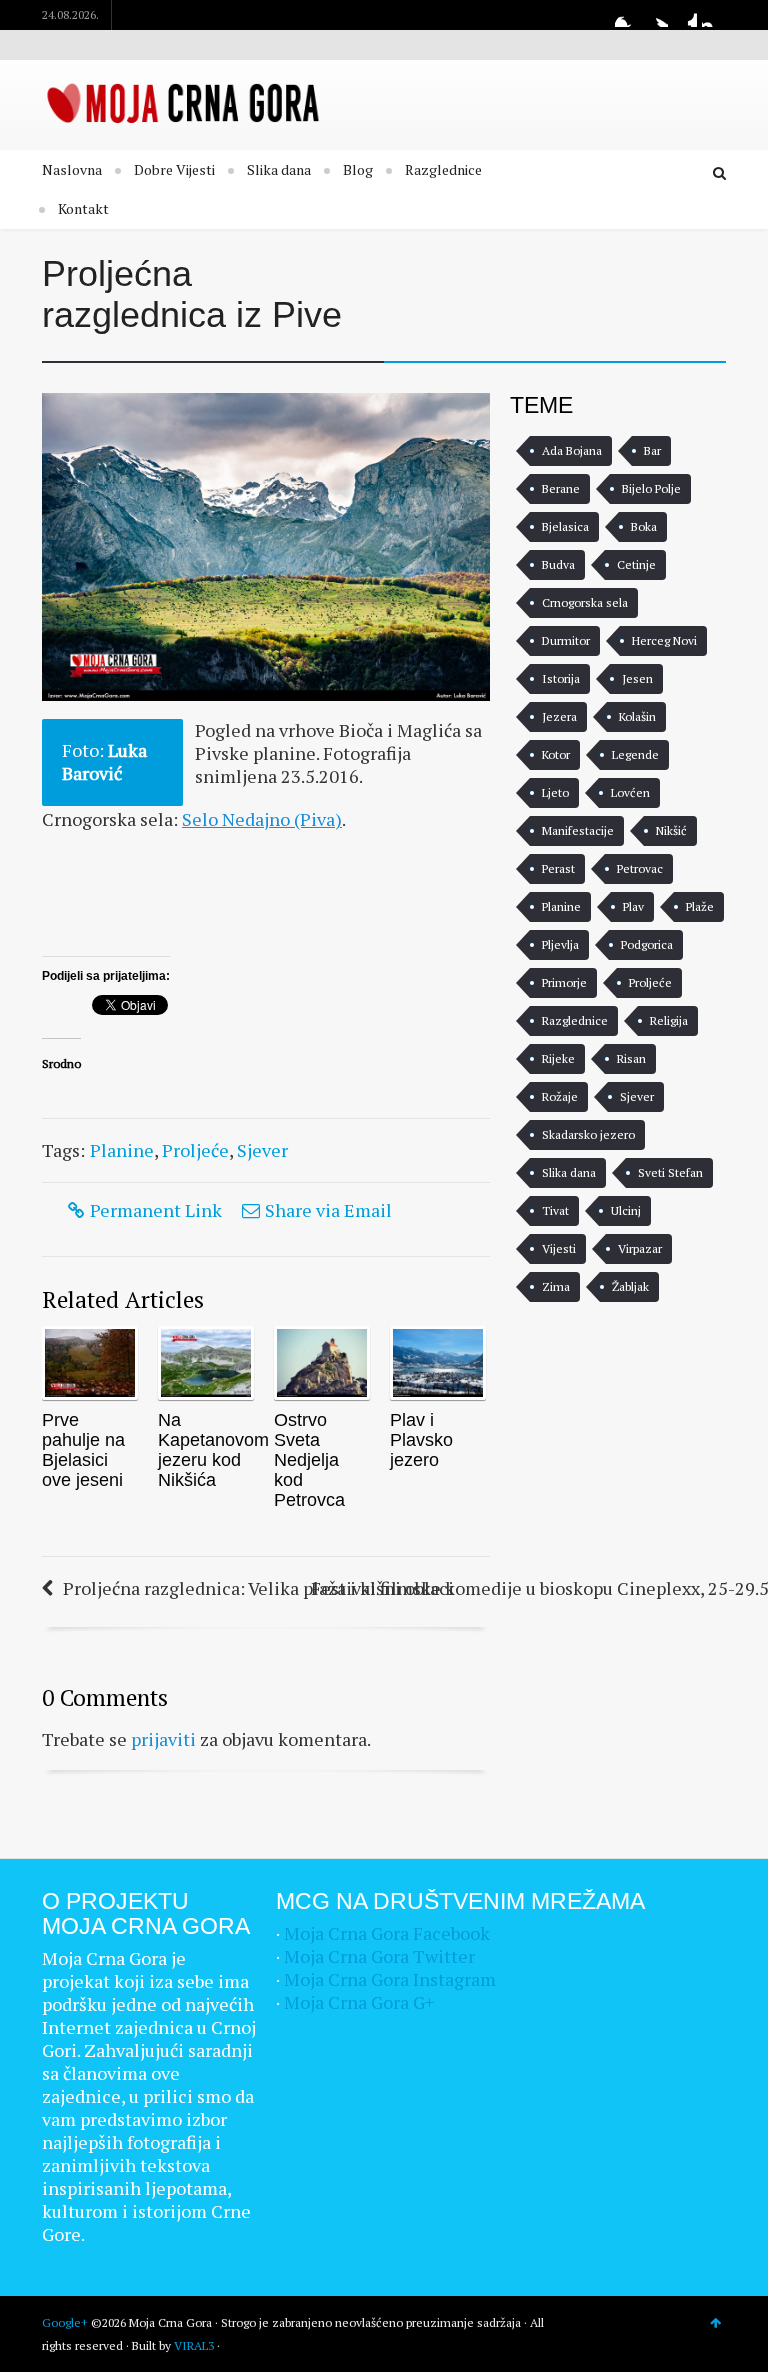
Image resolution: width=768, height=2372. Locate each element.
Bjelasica (565, 526)
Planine (122, 1150)
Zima (556, 1286)
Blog (358, 169)
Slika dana (279, 169)
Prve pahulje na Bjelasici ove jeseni (83, 1450)
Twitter (656, 15)
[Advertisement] (202, 901)
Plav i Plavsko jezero (421, 1440)
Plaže (700, 906)
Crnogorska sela (585, 602)
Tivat (555, 1210)
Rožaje (560, 1096)
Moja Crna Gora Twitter (379, 1956)
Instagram (714, 15)
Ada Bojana (572, 450)
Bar (652, 450)
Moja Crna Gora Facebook (387, 1933)
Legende (635, 754)
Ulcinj (626, 1210)
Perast (558, 868)
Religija (669, 1020)
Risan (631, 1058)
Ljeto (555, 792)
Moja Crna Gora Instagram (390, 1979)
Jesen (637, 678)
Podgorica (647, 944)
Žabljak (630, 1286)
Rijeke (558, 1058)
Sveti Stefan (670, 1172)
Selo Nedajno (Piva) (262, 819)
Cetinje (636, 564)
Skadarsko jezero (588, 1134)
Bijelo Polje (651, 488)
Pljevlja (560, 944)
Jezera (559, 716)
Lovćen (630, 792)
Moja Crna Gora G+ (359, 2002)
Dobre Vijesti (174, 169)
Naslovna (72, 169)
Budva (558, 564)
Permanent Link (156, 1210)
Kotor (556, 754)
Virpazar (640, 1248)
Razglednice (443, 169)
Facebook (627, 15)
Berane (561, 488)
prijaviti (163, 1739)
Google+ (685, 15)
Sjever (262, 1150)
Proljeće (195, 1150)
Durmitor (566, 640)
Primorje (564, 982)
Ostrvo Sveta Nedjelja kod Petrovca (309, 1460)
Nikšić (671, 830)
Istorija (561, 678)
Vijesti (559, 1248)
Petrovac (640, 868)
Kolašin (637, 716)
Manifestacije (578, 830)
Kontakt (83, 208)
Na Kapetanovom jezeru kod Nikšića (213, 1450)
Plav (633, 906)
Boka (644, 526)
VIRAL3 (194, 2345)
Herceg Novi (664, 640)
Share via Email (328, 1210)
